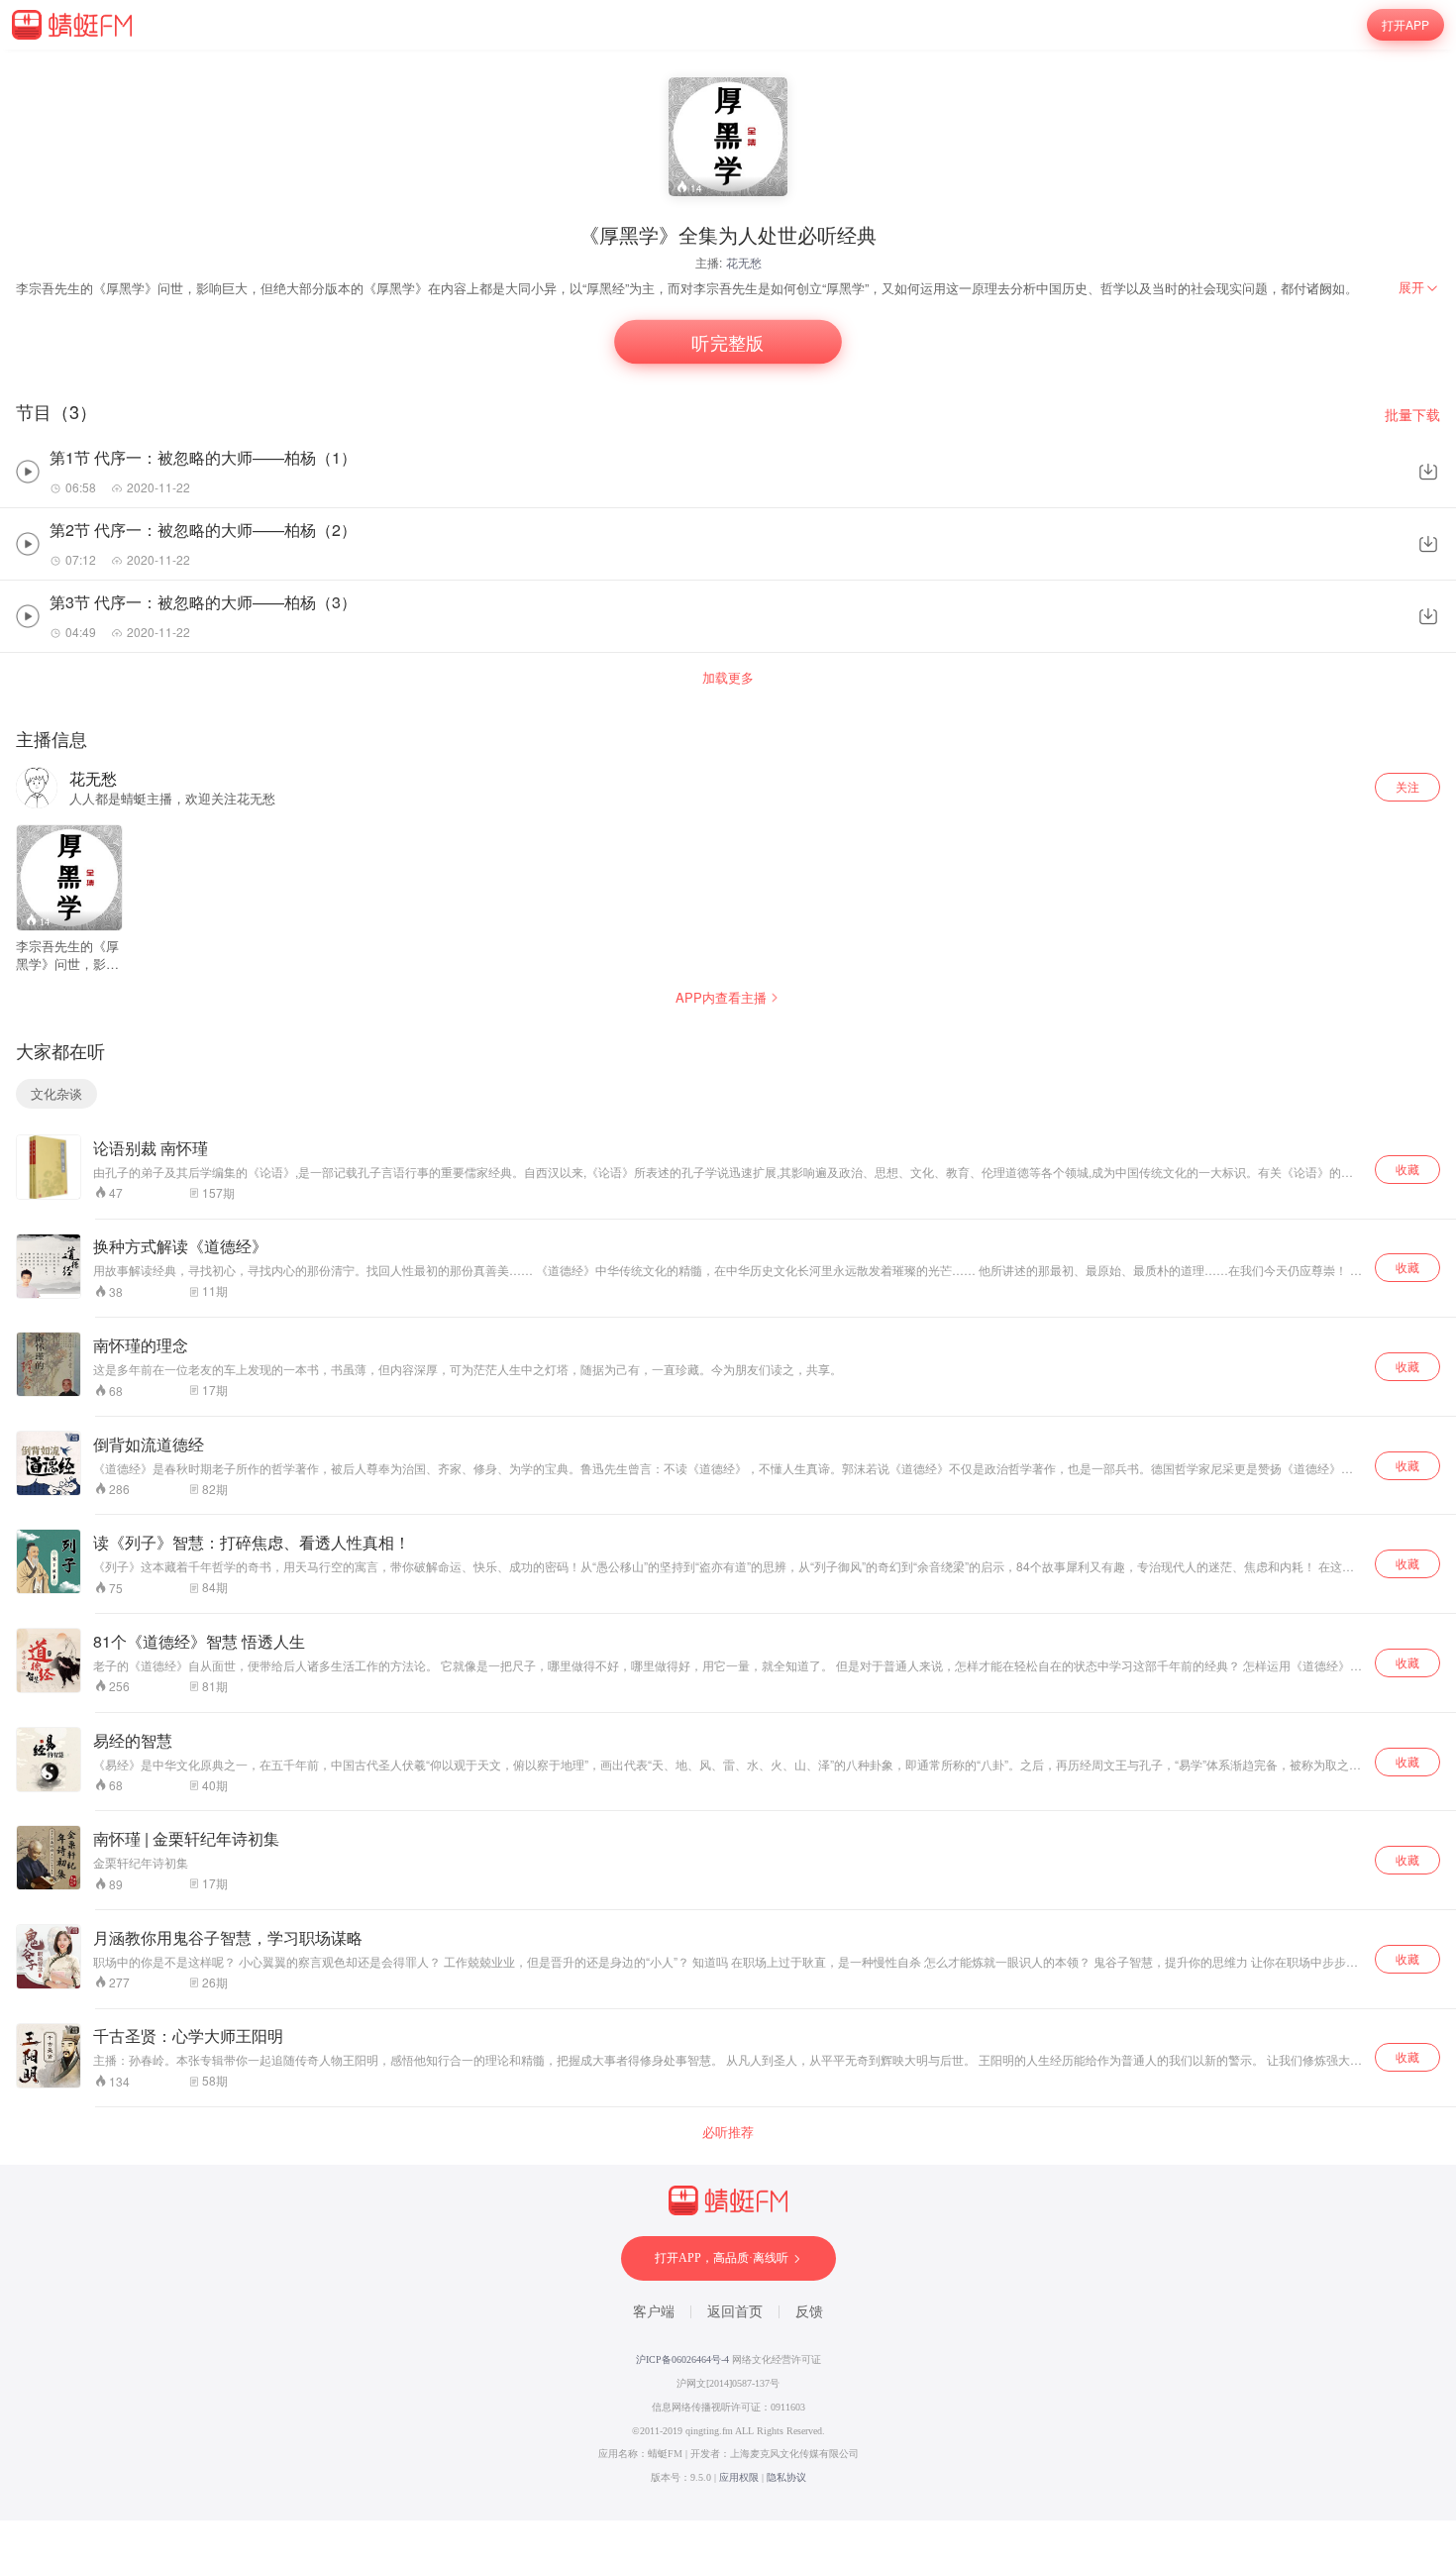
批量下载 (1412, 415)
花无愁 (744, 262)
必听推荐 (728, 2132)
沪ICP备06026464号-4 (682, 2359)
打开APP (1406, 24)
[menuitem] (1419, 287)
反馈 (809, 2312)
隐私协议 (786, 2477)
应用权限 (739, 2477)
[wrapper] (728, 1285)
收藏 (1407, 1169)
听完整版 (728, 342)
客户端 (654, 2312)
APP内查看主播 (721, 997)
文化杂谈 (56, 1093)
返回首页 (735, 2312)
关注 (1407, 786)
